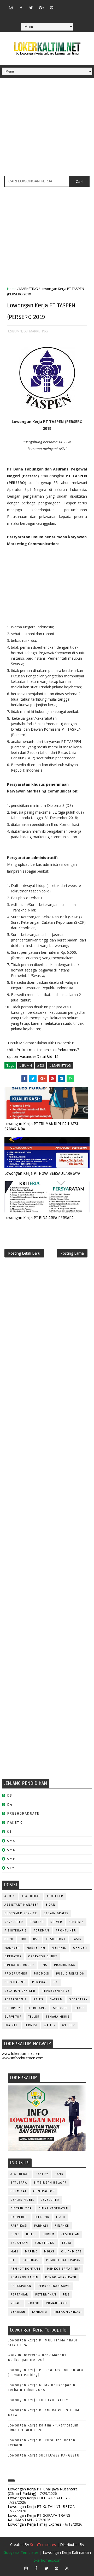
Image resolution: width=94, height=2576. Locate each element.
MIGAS (49, 2252)
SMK (11, 1850)
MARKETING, (39, 331)
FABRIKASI (19, 2226)
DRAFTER (37, 1922)
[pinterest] (51, 8)
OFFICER (80, 1948)
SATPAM (56, 1999)
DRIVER (56, 1922)
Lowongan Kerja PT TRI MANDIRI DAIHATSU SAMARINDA (42, 1126)
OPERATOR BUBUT (43, 1956)
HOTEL (31, 2234)
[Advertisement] (47, 129)
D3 (10, 1795)
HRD (23, 1939)
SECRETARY (78, 1999)
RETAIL (16, 2303)
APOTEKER (55, 1896)
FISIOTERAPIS (16, 1931)
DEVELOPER (14, 1922)
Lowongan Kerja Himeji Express (35, 2524)
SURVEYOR (13, 2017)
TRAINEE (11, 2025)
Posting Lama (72, 1253)
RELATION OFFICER (20, 1991)
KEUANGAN (19, 2243)
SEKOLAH (18, 2312)
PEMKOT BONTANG (25, 2269)
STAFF (80, 2008)
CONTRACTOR (44, 2191)
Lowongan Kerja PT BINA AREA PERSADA (39, 1218)
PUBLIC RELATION (70, 1974)
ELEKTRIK (76, 1922)
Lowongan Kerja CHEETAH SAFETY (38, 2400)
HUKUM (49, 2234)
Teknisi (31, 2025)
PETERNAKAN (46, 2295)
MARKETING (29, 289)
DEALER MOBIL (22, 2200)
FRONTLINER (66, 1931)
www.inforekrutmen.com (23, 2058)
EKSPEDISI (19, 2217)
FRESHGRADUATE (23, 1813)
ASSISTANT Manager (22, 1905)
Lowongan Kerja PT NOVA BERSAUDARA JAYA (42, 1173)
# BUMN (26, 1065)
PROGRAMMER (16, 1974)
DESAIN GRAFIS (56, 1913)
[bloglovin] (62, 5)
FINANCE (62, 2226)
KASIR (77, 1939)
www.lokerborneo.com (21, 2053)
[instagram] (11, 8)
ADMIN (10, 1896)
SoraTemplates (43, 2545)
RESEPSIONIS (16, 1999)
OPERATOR (13, 1956)
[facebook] (21, 8)
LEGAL (67, 2243)
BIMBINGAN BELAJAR (50, 2183)
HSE (36, 1939)
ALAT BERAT (31, 1896)
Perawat (40, 1982)
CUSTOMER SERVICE (21, 1913)
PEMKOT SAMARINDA (64, 2269)
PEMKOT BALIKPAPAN (64, 2260)
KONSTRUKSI (45, 2243)
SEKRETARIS (37, 2008)
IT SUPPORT (56, 1939)
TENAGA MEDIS (58, 2017)
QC (56, 1982)
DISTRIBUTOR (21, 2208)
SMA (11, 1841)
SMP (11, 1859)
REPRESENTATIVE (56, 1991)
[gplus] (41, 8)
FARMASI (41, 2226)
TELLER (34, 2017)
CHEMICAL (19, 2191)
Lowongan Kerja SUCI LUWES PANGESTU (44, 2455)
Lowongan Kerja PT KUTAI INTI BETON (42, 2506)
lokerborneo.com (47, 2560)
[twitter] (31, 8)
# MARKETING (60, 1065)
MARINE (31, 2252)
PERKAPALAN (21, 2286)
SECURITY (12, 2008)
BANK (59, 2174)
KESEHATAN (70, 2234)
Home (12, 289)
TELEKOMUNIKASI (68, 2312)
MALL (14, 2252)
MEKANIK (59, 1948)
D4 (10, 1805)
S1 (9, 1832)
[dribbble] (72, 5)
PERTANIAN (20, 2295)
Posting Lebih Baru (24, 1253)
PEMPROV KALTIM (25, 2277)
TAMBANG (40, 2312)
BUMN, (17, 331)
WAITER (50, 2025)
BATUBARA (19, 2183)
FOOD (15, 2234)
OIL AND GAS (72, 2252)
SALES (39, 1999)
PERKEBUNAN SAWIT (54, 2286)
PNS (44, 1965)
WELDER (69, 2025)
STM (11, 1868)
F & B (61, 2217)
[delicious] (51, 15)
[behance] (41, 15)
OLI (13, 2260)
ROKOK (34, 2303)
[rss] (82, 5)
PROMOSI (42, 1974)
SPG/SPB (61, 2008)
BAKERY (42, 2174)
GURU (9, 1939)
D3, (26, 331)
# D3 (41, 1065)
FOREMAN (41, 1931)
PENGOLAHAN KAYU (61, 2277)
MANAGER (12, 1948)
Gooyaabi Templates (21, 2552)
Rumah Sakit (57, 2303)
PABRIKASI (31, 2260)
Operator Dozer (19, 1965)
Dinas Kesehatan (54, 2208)
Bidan (51, 1905)
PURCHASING (15, 1982)
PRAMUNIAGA (65, 1965)
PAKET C (15, 1823)
